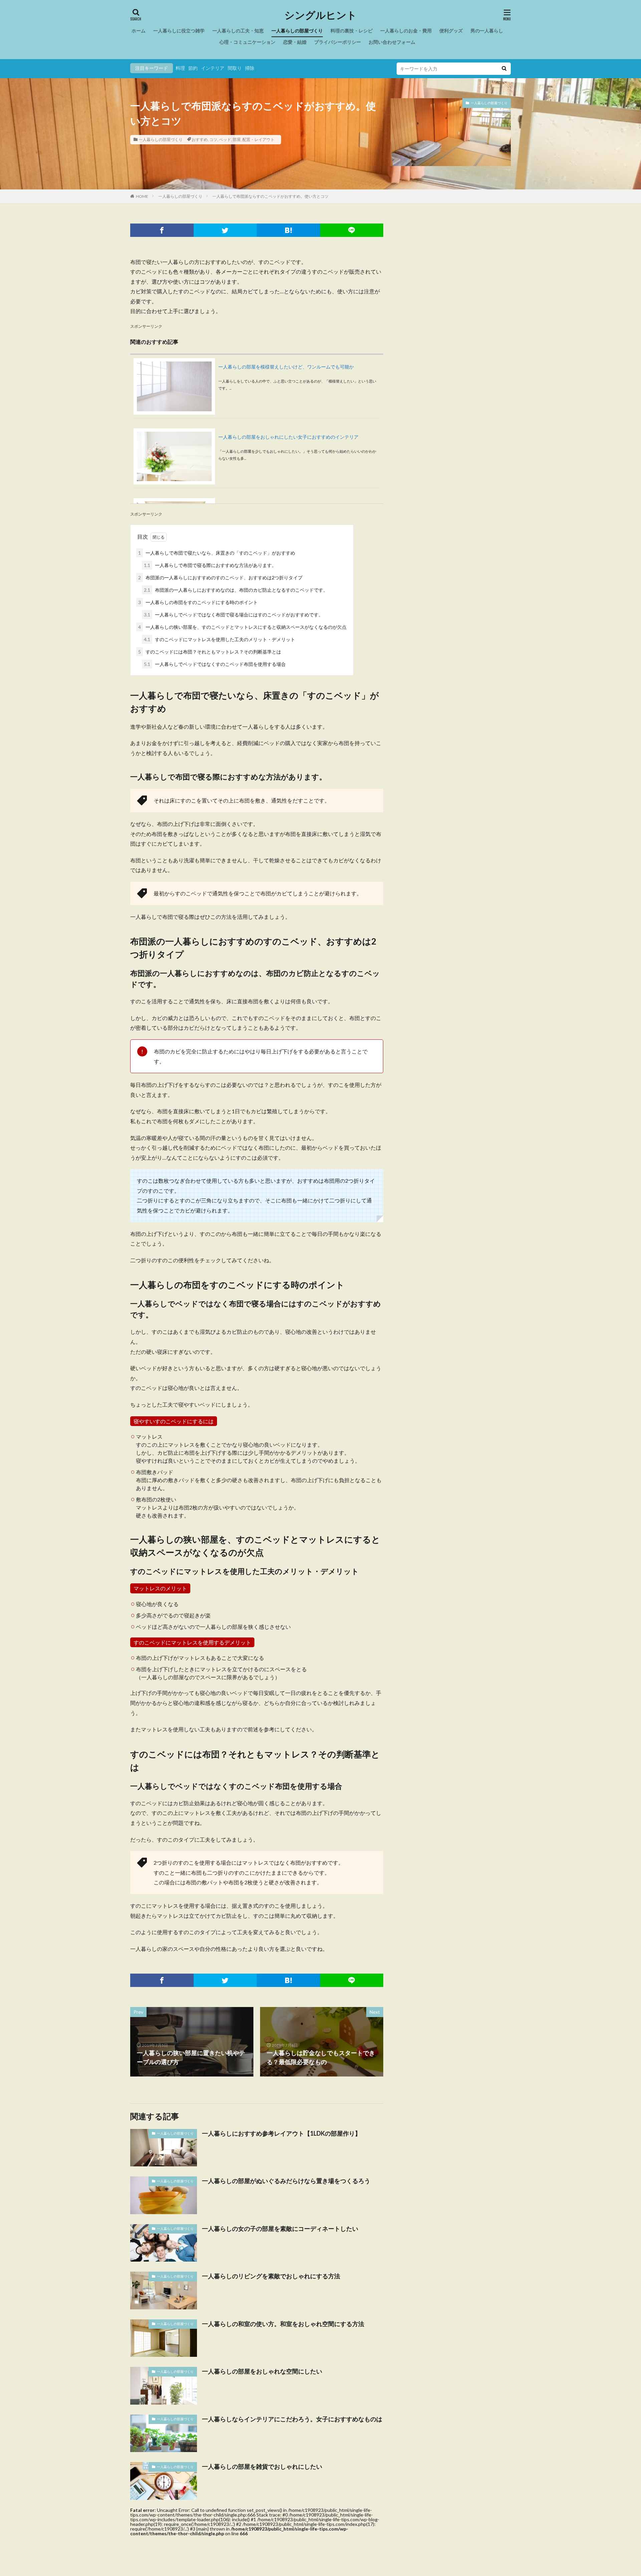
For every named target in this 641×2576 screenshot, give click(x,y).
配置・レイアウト (258, 139)
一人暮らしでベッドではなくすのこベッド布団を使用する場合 (215, 664)
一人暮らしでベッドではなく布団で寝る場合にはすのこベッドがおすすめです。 (234, 615)
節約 (193, 68)
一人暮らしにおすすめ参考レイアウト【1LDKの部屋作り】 (281, 2133)
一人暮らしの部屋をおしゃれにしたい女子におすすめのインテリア (288, 437)
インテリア (213, 68)
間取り (235, 68)
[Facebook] (162, 230)
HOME (142, 196)
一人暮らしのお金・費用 (406, 31)
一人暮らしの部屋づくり (297, 31)
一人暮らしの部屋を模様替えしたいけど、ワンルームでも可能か (286, 367)
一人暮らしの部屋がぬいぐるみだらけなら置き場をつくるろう (286, 2181)
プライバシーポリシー (338, 42)
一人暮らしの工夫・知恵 (238, 31)
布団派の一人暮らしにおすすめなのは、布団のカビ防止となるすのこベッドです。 (236, 590)
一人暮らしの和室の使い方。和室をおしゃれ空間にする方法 (283, 2324)
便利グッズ (451, 31)
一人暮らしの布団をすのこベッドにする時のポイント (198, 602)
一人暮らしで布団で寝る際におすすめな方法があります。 (210, 565)
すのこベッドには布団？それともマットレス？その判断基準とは (210, 652)
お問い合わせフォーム (392, 42)
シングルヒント (321, 15)
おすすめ (200, 139)
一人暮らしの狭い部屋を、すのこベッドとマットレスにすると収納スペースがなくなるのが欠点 (242, 627)
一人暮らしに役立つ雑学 (179, 31)
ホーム (139, 31)
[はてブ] (288, 230)
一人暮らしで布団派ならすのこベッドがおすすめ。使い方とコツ (270, 196)
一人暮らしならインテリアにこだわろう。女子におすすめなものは (292, 2419)
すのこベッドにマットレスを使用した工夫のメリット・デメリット (220, 639)
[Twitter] (225, 230)
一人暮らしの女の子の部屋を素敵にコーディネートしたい (280, 2229)
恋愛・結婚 (295, 42)
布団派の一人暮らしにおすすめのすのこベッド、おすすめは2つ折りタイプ (220, 578)
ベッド (225, 139)
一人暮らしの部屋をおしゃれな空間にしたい (262, 2371)
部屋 (237, 139)
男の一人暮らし (487, 31)
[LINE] (352, 230)
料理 (180, 68)
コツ (213, 139)
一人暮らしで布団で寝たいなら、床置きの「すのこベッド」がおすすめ (217, 553)
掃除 (250, 68)
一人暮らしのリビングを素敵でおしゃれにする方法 (271, 2276)
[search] (504, 69)
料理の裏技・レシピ (352, 31)
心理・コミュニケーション (247, 42)
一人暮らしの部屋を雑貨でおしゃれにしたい (262, 2466)
